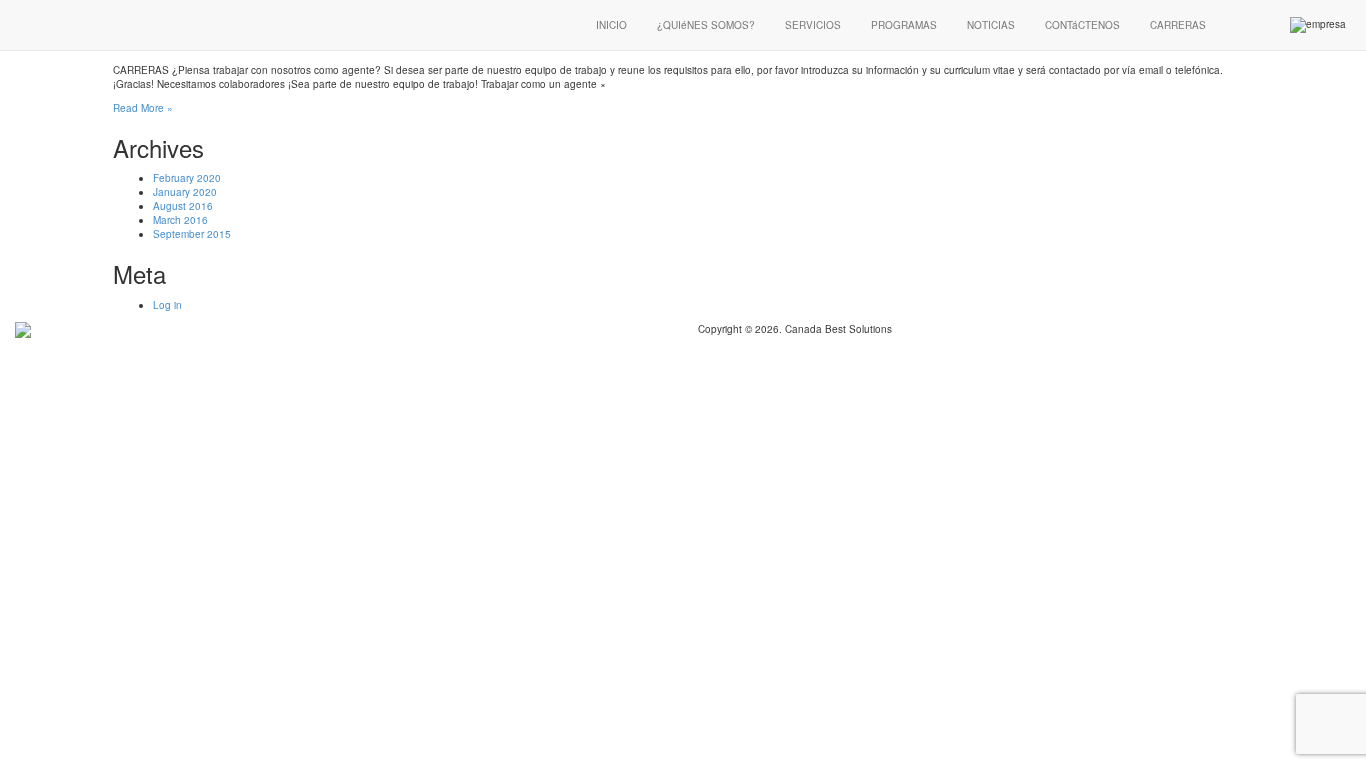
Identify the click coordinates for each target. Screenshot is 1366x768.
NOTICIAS (991, 25)
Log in (167, 305)
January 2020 (185, 192)
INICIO (611, 25)
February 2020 (187, 178)
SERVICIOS (813, 25)
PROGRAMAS (904, 25)
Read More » (143, 108)
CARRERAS (1178, 25)
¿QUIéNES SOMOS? (706, 25)
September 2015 (192, 234)
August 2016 (183, 206)
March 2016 (180, 220)
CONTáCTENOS (1082, 25)
